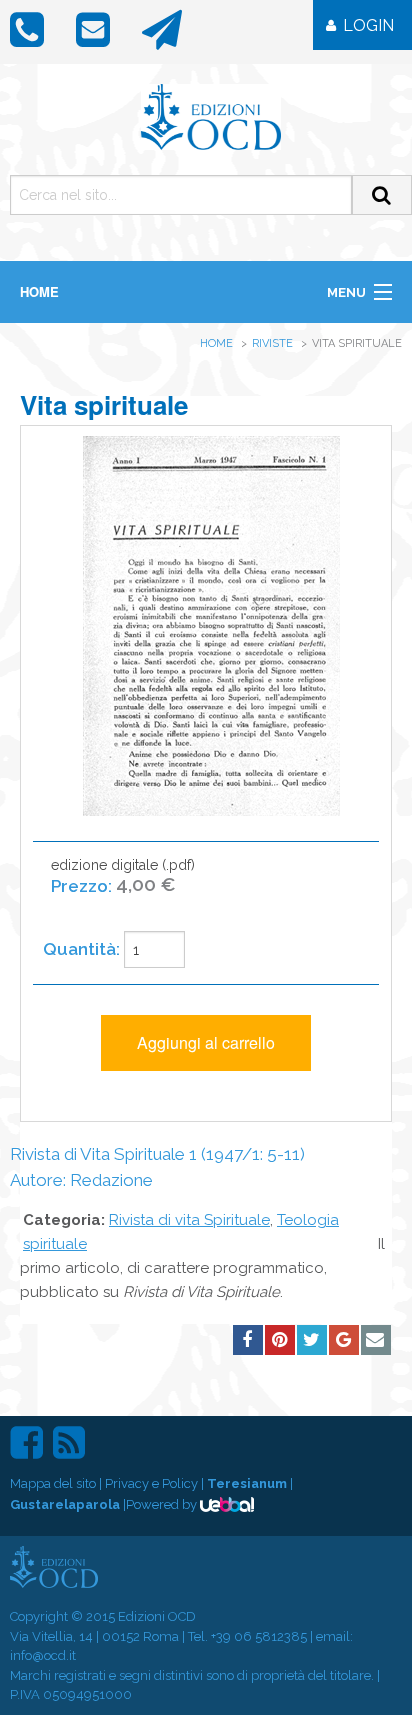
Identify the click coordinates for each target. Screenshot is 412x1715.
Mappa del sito (53, 1483)
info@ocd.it (43, 1655)
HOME (39, 291)
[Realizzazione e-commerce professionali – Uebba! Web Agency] (227, 1504)
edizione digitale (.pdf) (123, 876)
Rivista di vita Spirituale (189, 1220)
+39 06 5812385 (259, 1636)
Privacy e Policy (151, 1483)
